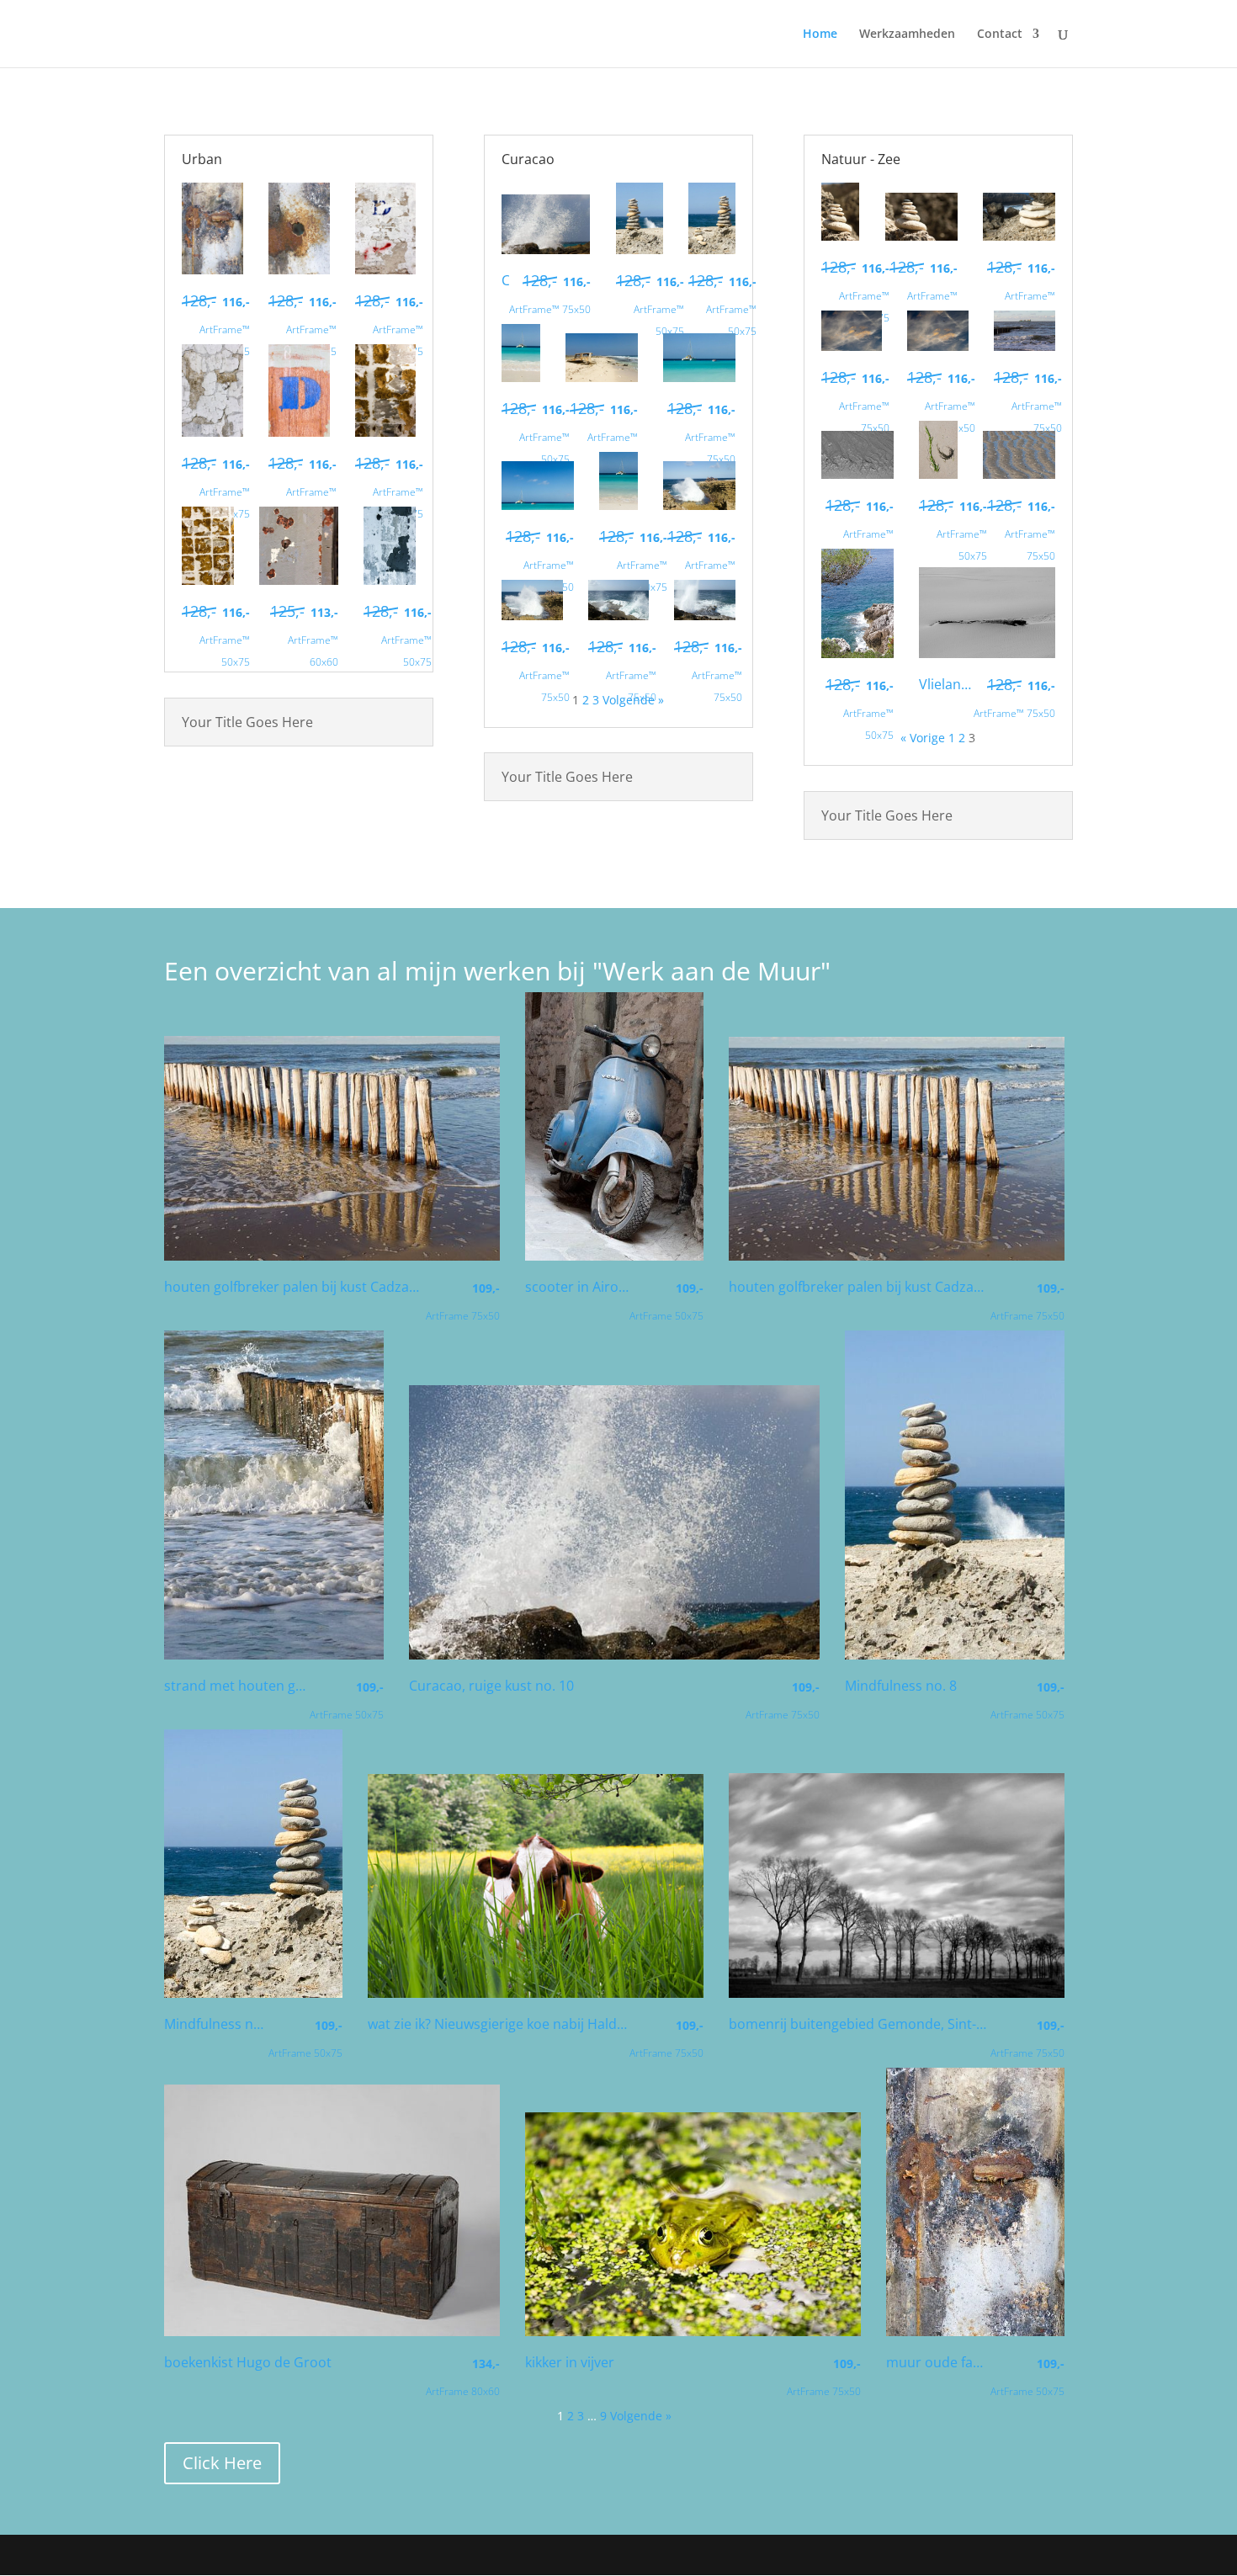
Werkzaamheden (907, 35)
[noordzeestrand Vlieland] (857, 474)
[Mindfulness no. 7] (712, 250)
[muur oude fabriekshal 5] (212, 270)
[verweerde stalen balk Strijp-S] (299, 580)
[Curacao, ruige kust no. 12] (699, 505)
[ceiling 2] (386, 432)
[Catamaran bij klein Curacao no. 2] (538, 505)
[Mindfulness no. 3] (841, 236)
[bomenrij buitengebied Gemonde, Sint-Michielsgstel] (897, 1993)
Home (820, 35)
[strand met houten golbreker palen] (274, 1655)
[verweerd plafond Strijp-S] (390, 580)
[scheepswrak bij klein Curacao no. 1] (602, 377)
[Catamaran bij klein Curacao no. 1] (618, 505)
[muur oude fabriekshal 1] (299, 432)
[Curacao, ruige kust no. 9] (619, 616)
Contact (1000, 35)
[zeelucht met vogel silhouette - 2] (852, 346)
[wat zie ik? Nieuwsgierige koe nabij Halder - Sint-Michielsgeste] (536, 1993)
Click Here (222, 2463)
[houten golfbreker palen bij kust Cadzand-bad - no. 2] (332, 1256)
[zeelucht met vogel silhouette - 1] (938, 346)
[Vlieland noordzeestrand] (1019, 474)
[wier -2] (938, 474)
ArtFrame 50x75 (666, 1301)
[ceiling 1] (208, 580)
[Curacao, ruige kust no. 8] (705, 616)
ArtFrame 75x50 (463, 1301)
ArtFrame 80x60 (463, 2377)
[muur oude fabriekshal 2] (212, 432)
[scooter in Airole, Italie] (614, 1256)
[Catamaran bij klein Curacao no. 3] (699, 377)
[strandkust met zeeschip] (1025, 346)
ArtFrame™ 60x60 (304, 635)
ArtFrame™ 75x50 (550, 294)
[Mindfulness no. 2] (921, 236)
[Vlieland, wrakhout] (987, 653)
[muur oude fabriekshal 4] (299, 270)
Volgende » (641, 2416)
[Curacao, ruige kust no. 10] (546, 250)
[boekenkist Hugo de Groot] (332, 2332)
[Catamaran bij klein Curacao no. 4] (521, 377)
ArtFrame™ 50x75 (216, 325)
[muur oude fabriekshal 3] (386, 270)
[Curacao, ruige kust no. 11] (532, 616)
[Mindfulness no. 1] (1019, 236)
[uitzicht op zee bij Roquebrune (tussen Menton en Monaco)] (857, 653)
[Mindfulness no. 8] (640, 250)
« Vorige (923, 738)
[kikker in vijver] (693, 2332)
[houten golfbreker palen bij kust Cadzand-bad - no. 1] (897, 1256)
